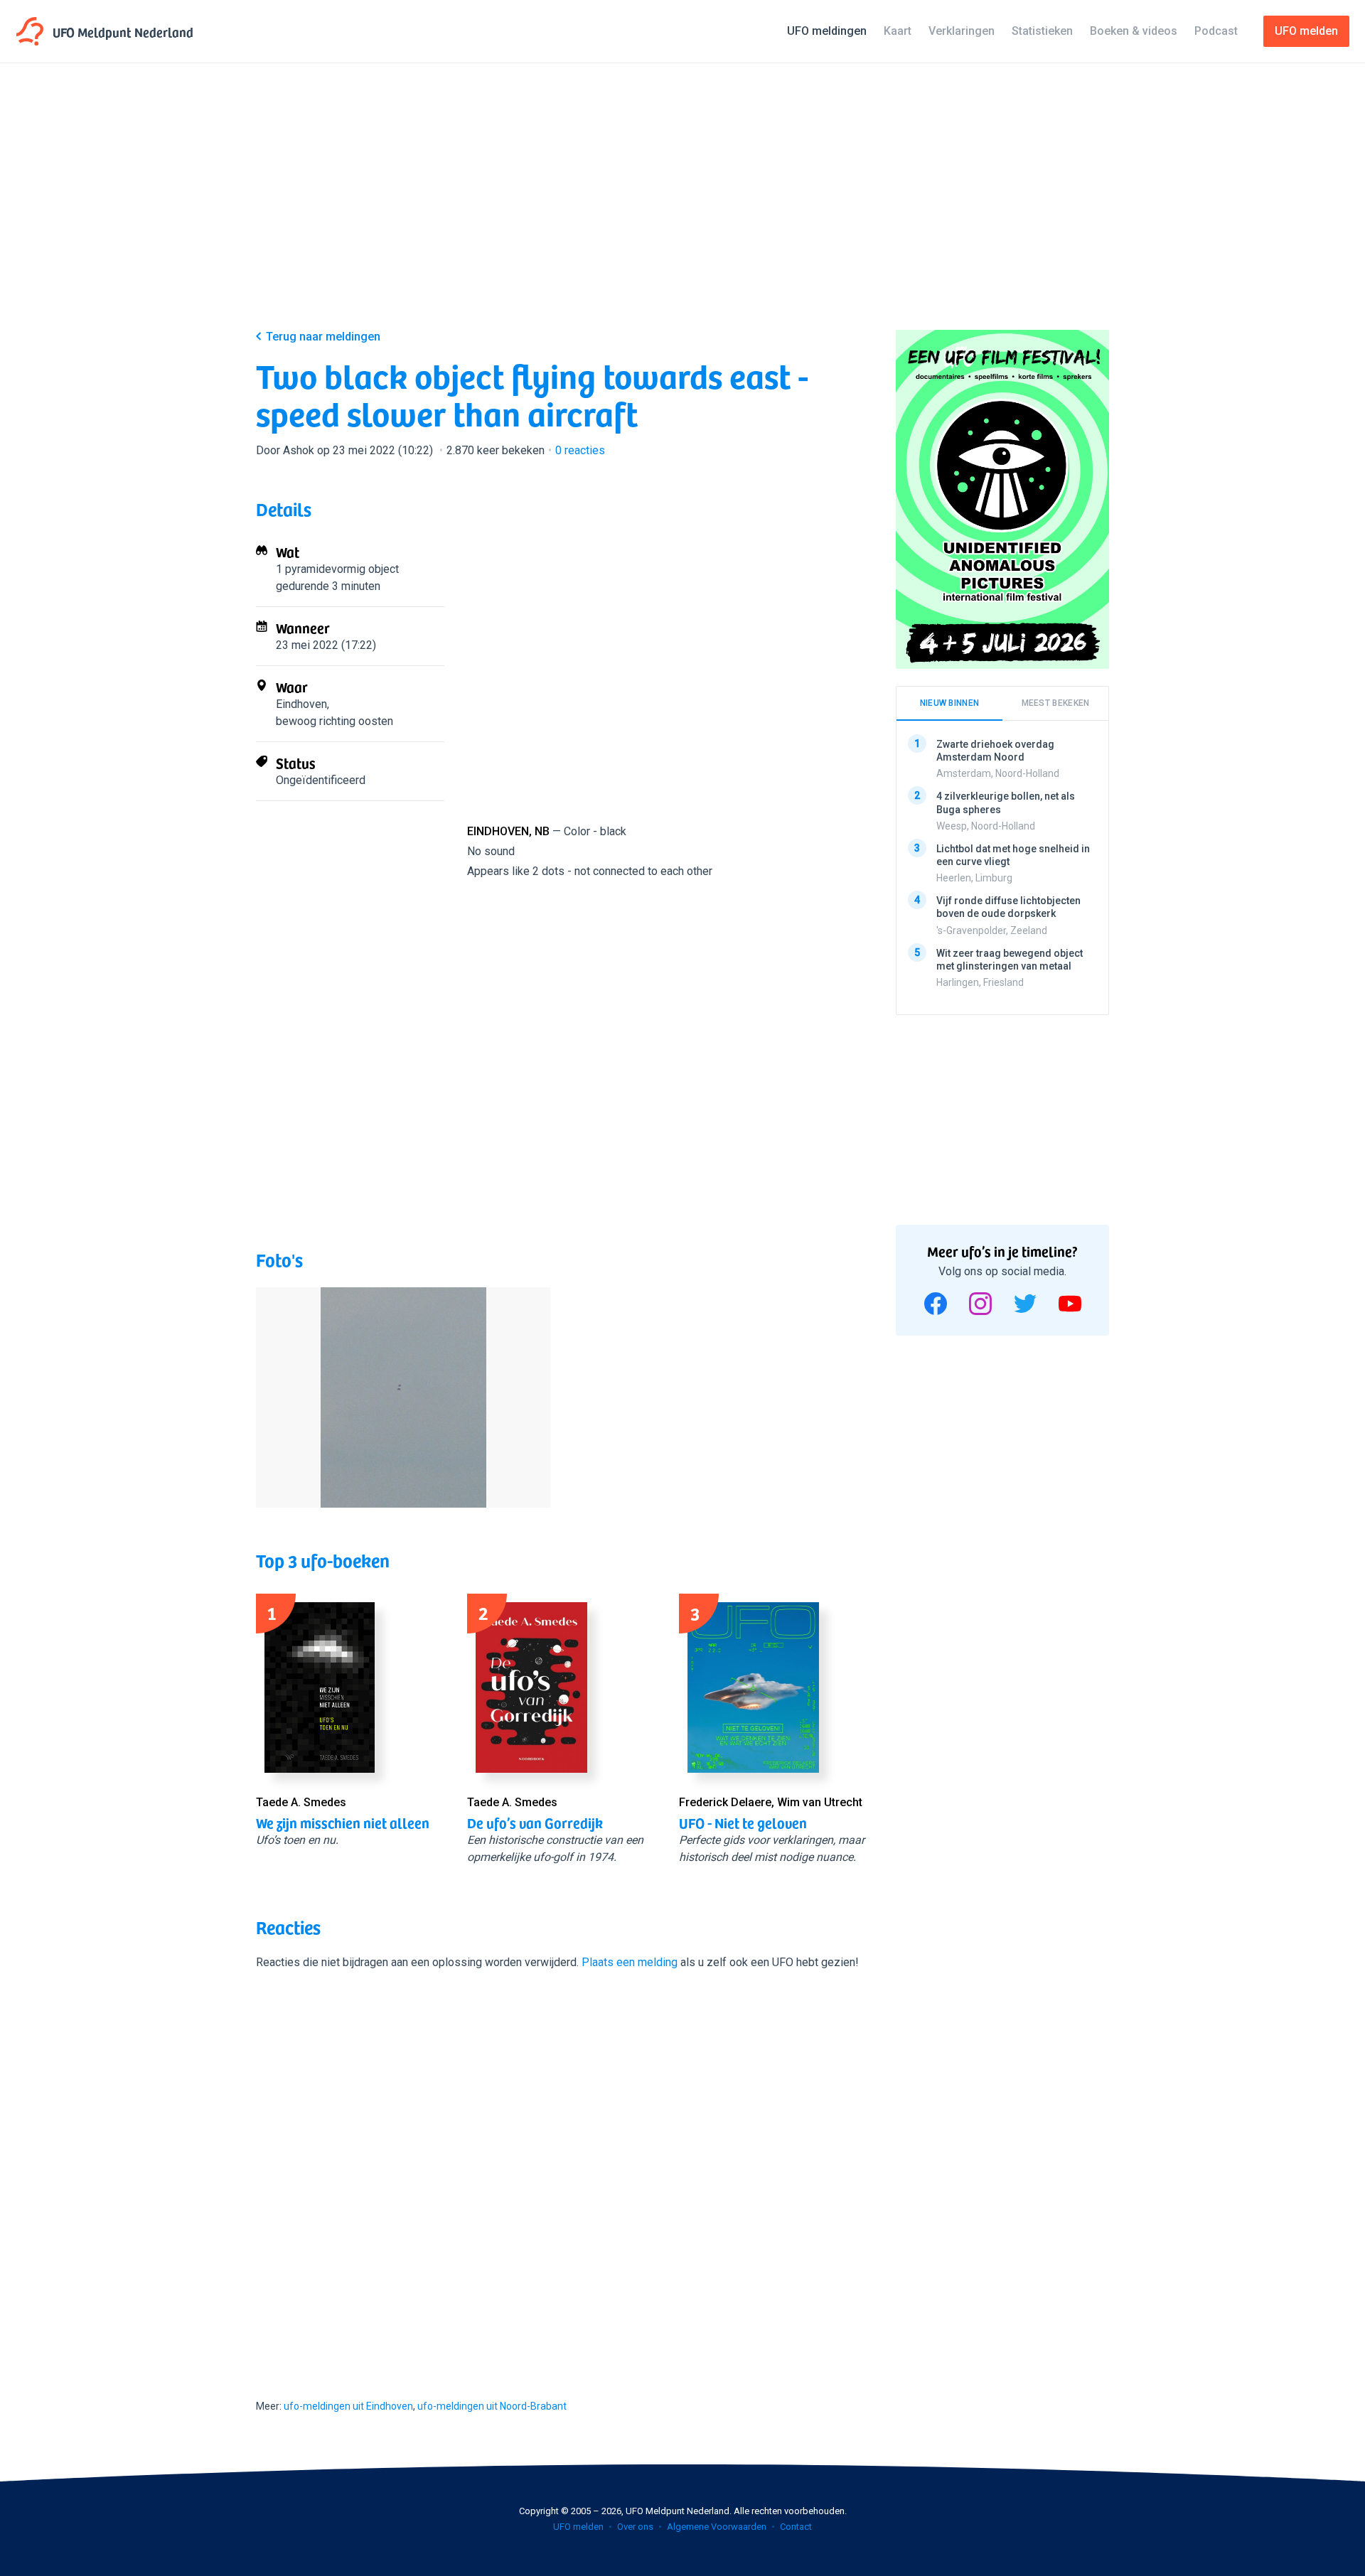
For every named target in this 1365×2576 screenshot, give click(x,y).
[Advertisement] (682, 208)
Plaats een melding (630, 1962)
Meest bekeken (1056, 703)
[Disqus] (562, 2172)
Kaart (898, 31)
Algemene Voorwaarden (717, 2527)
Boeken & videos (1134, 31)
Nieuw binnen (950, 703)
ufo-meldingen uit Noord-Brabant (492, 2406)
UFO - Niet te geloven (743, 1823)
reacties (580, 450)
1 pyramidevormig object (337, 569)
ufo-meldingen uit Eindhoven (348, 2406)
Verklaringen (962, 31)
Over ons (635, 2527)
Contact (796, 2527)
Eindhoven (301, 704)
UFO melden (578, 2527)
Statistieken (1042, 31)
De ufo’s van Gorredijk (535, 1823)
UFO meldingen (827, 31)
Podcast (1216, 31)
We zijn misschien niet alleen (343, 1823)
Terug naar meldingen (323, 337)
